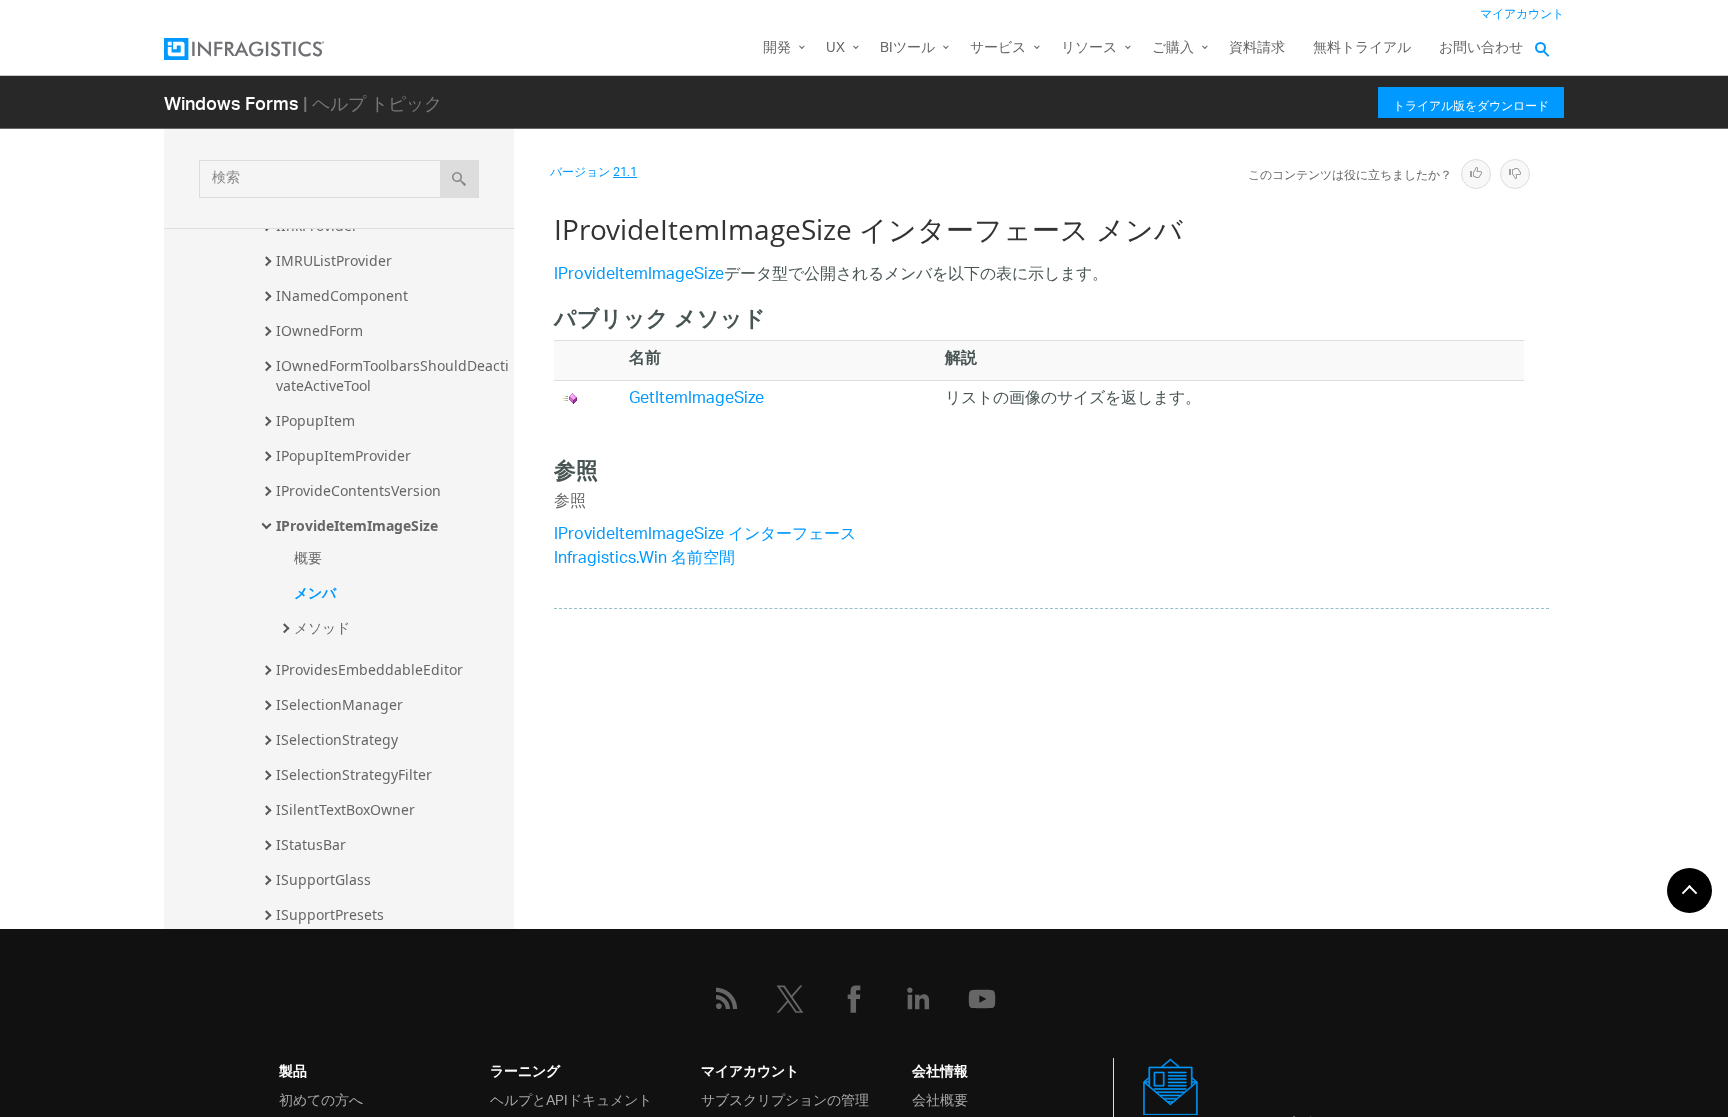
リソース (1089, 48)
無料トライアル (1362, 48)
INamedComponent (342, 295)
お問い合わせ (1481, 48)
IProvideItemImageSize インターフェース (705, 535)
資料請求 (1257, 48)
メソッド (322, 627)
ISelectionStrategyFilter (354, 774)
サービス (998, 48)
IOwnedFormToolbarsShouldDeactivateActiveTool (392, 375)
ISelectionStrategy (337, 739)
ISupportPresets (330, 914)
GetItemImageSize (696, 399)
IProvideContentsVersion (358, 490)
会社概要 (940, 1098)
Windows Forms (231, 102)
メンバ (315, 592)
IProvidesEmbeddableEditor (369, 669)
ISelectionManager (339, 704)
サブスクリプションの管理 (785, 1098)
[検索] (459, 179)
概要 (308, 557)
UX (835, 48)
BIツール (907, 48)
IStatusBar (311, 844)
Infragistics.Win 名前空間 (644, 559)
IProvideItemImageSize (357, 525)
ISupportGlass (323, 879)
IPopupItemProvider (343, 455)
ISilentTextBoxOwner (345, 809)
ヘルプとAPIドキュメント (571, 1098)
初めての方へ (321, 1098)
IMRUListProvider (334, 260)
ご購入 (1173, 48)
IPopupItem (315, 420)
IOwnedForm (319, 330)
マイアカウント (1522, 14)
